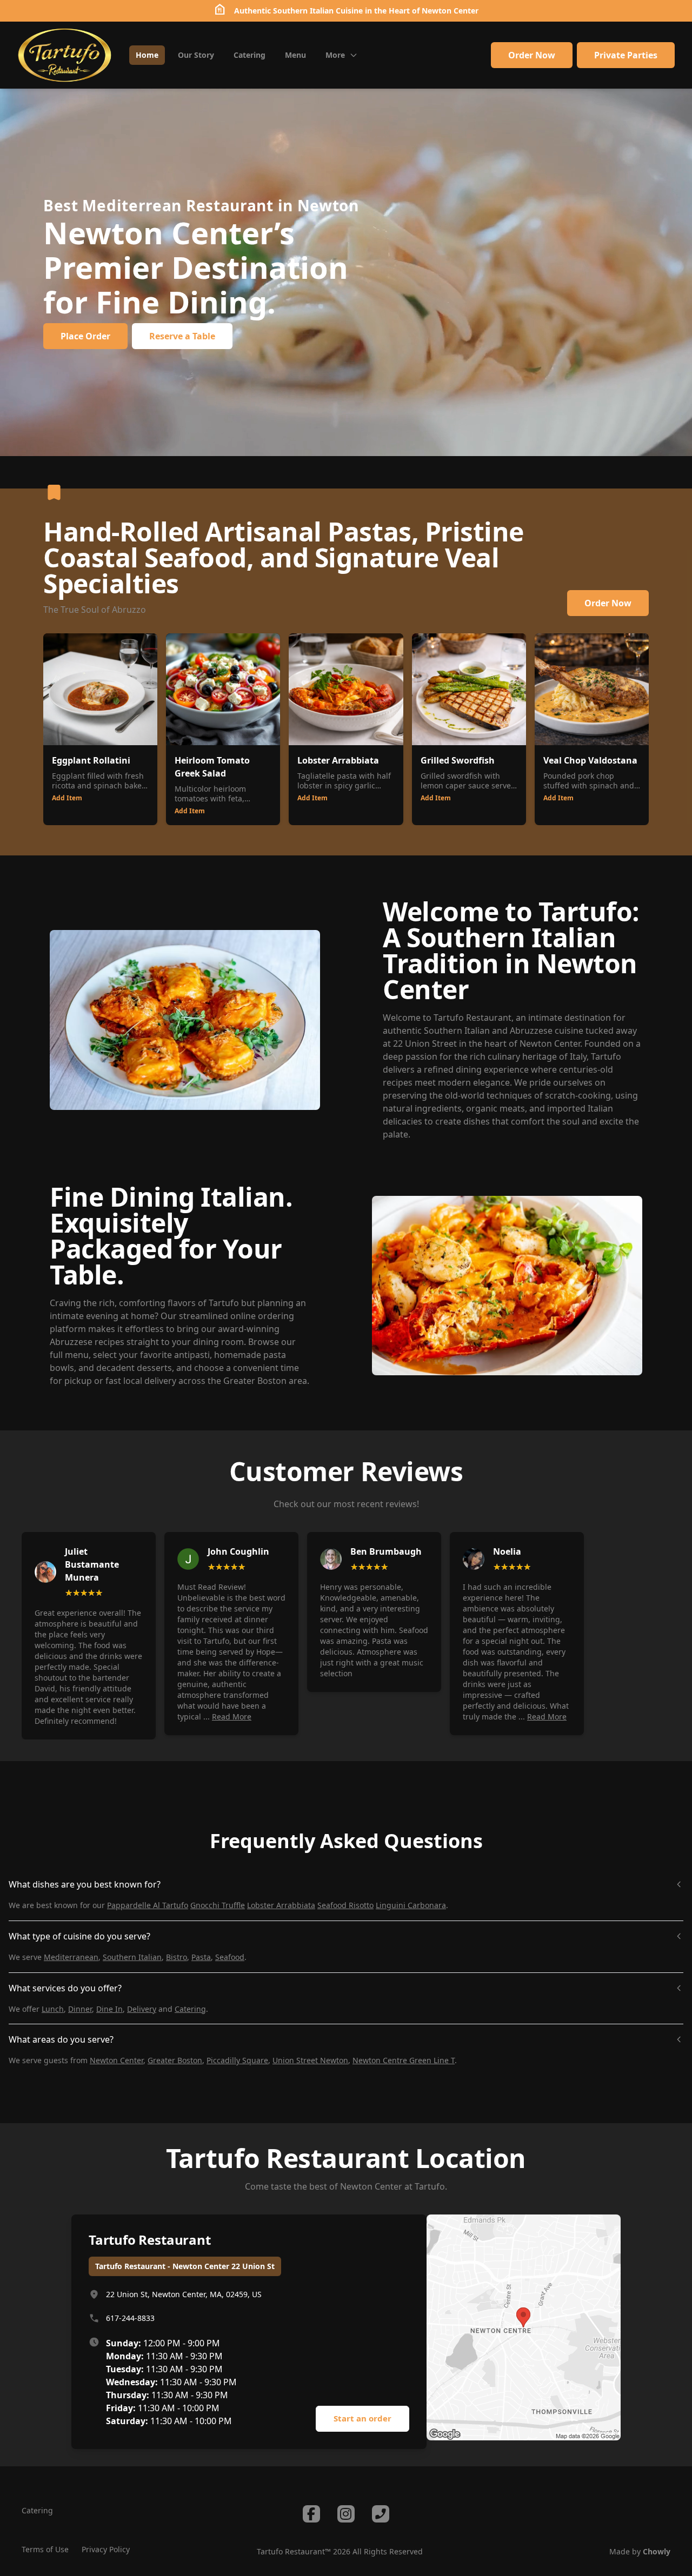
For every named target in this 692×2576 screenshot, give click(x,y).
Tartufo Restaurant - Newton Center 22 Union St (185, 2266)
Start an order (362, 2418)
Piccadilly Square (237, 2060)
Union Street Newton (310, 2060)
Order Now (532, 55)
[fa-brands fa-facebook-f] (311, 2514)
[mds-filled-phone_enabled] (381, 2514)
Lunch (53, 2009)
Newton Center (450, 11)
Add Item (67, 798)
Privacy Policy (106, 2549)
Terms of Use (45, 2549)
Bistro (177, 1957)
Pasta (201, 1957)
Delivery (142, 2009)
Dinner (80, 2009)
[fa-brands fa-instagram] (346, 2514)
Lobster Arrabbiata (281, 1905)
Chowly (657, 2551)
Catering (190, 2009)
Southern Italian (132, 1957)
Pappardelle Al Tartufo (148, 1905)
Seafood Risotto (345, 1905)
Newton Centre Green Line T (404, 2060)
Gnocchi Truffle (218, 1905)
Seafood (230, 1957)
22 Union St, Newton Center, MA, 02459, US (184, 2294)
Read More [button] (232, 1717)
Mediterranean (71, 1957)
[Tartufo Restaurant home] (65, 55)
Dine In (109, 2009)
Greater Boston (175, 2060)
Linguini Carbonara (411, 1905)
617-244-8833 (130, 2318)
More (335, 55)
